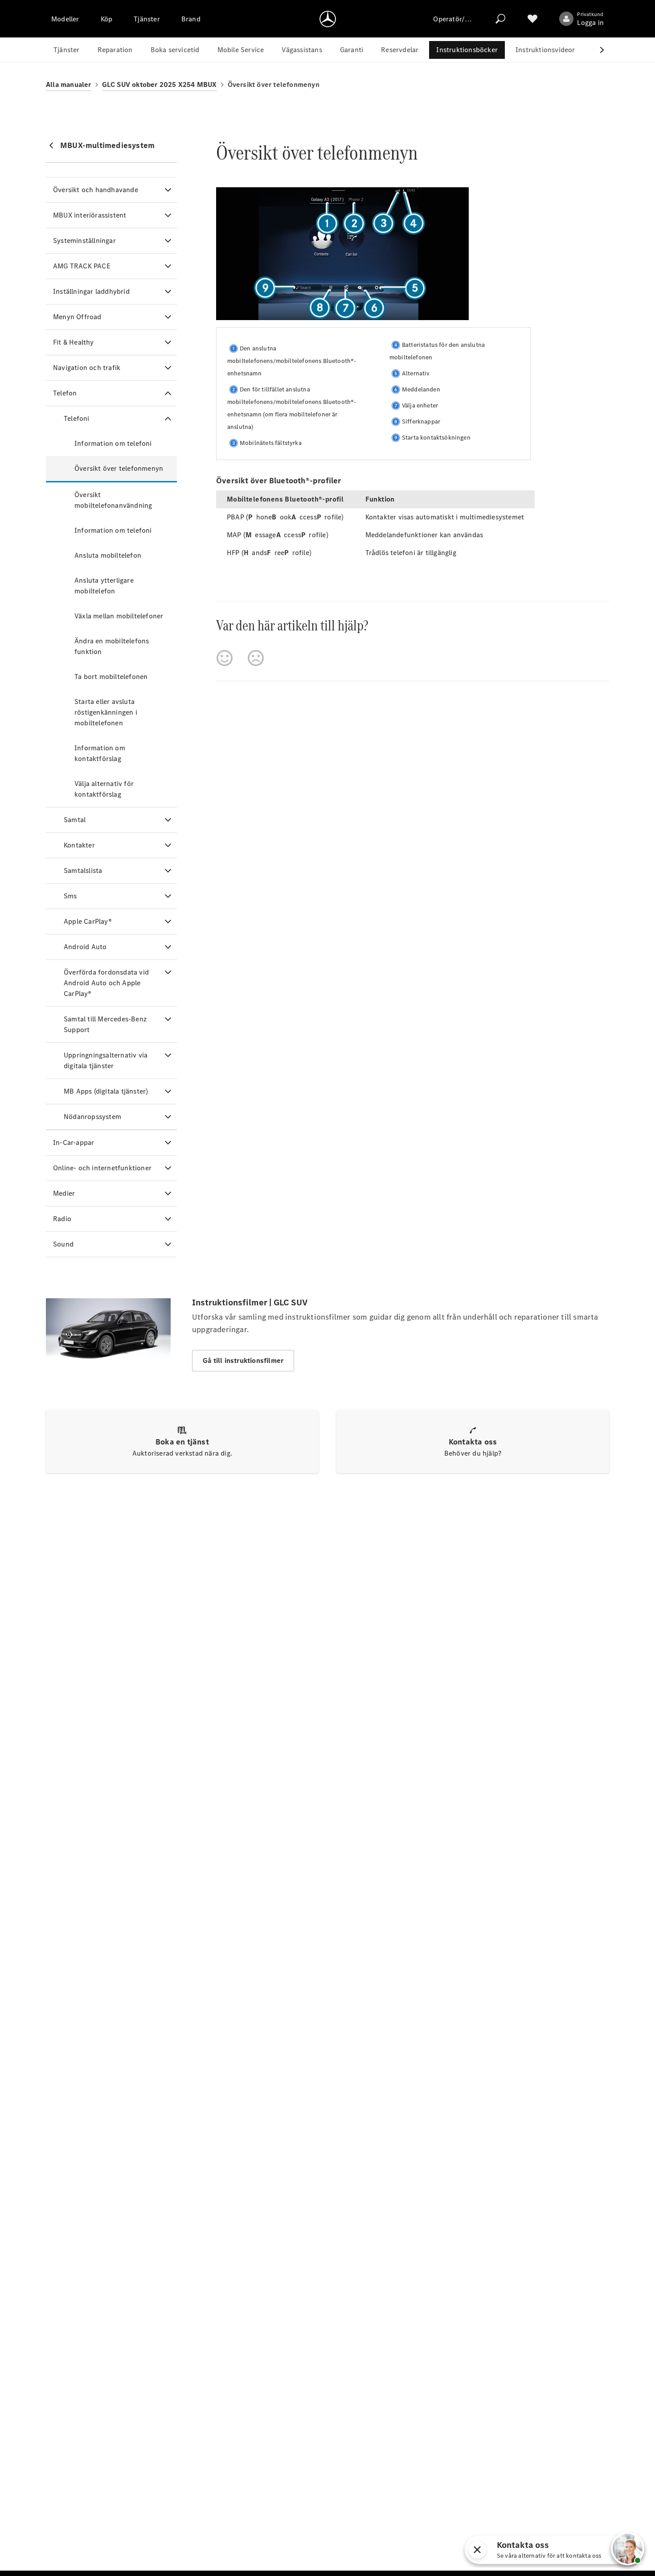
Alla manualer (69, 84)
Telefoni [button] (77, 418)
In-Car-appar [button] (74, 1142)
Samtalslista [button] (83, 870)
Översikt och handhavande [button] (96, 190)
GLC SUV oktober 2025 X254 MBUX (160, 84)
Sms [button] (70, 896)
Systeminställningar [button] (84, 241)
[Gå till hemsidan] (328, 19)
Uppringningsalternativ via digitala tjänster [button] (106, 1060)
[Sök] (500, 19)
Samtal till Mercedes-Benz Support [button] (105, 1024)
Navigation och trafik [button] (87, 368)
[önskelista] (532, 19)
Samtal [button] (75, 820)
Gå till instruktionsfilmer (243, 1360)
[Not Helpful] (256, 658)
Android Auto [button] (85, 947)
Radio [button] (62, 1219)
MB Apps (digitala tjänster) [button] (106, 1091)
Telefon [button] (65, 393)
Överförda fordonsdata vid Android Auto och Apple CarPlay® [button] (106, 983)
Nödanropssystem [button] (92, 1117)
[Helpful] (225, 658)
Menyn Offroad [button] (77, 317)
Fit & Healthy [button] (74, 342)
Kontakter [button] (79, 845)
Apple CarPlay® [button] (88, 921)
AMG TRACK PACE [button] (82, 266)
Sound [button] (63, 1244)
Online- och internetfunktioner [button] (102, 1168)
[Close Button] (598, 2550)
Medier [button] (64, 1193)
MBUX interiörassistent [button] (90, 215)
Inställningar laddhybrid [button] (91, 291)
